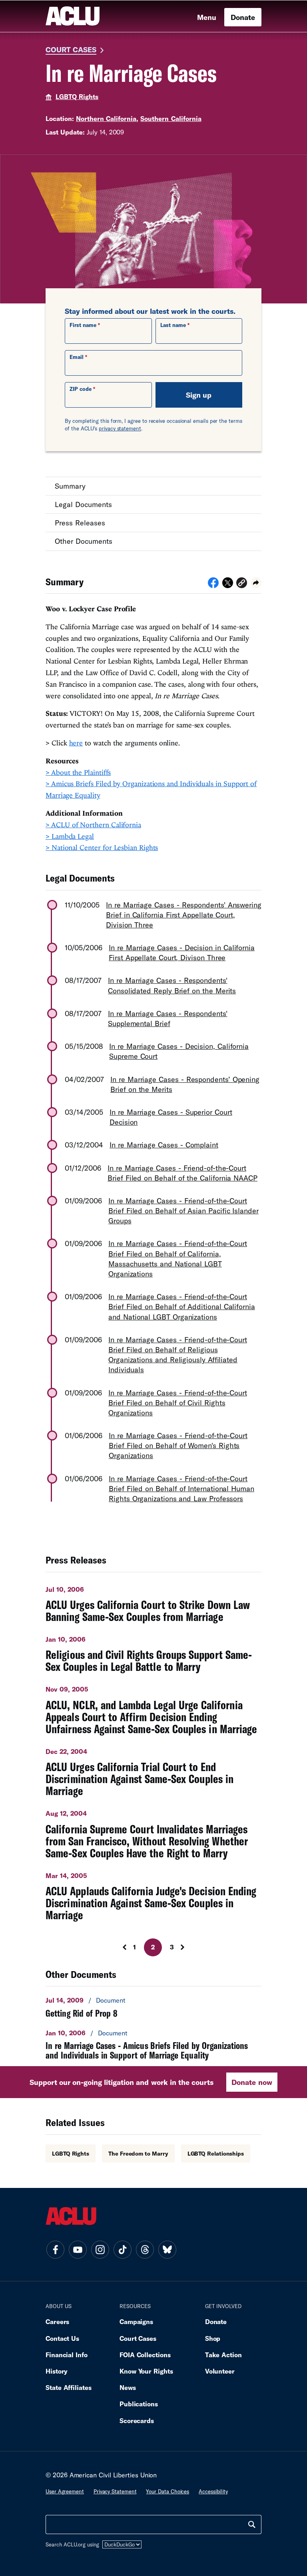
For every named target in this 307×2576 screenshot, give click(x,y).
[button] (242, 584)
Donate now (252, 2082)
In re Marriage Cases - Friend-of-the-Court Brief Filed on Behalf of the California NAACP (182, 1173)
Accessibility (213, 2491)
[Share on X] (228, 585)
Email (77, 357)
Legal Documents (83, 504)
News (128, 2387)
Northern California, (107, 118)
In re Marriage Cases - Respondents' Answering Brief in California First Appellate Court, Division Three (184, 915)
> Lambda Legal (70, 836)
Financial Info (67, 2355)
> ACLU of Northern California (93, 825)
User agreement (65, 2491)
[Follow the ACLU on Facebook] (55, 2250)
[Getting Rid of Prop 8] (153, 2007)
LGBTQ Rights (77, 96)
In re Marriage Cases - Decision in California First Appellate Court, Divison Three (182, 952)
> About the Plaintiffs (78, 772)
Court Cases (71, 50)
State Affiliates (69, 2387)
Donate (243, 17)
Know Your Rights (146, 2371)
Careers (57, 2321)
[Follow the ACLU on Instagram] (100, 2250)
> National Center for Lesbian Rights (102, 847)
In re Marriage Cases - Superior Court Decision (171, 1117)
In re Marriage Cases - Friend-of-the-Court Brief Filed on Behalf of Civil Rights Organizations (178, 1403)
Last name (173, 325)
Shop (213, 2338)
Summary (70, 486)
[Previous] (117, 1947)
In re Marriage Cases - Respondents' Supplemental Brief (167, 1018)
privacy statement (120, 428)
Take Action (223, 2355)
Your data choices (167, 2491)
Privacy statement (115, 2491)
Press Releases (80, 523)
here (76, 743)
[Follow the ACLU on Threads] (145, 2250)
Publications (139, 2404)
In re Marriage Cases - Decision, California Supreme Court (179, 1051)
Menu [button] (207, 17)
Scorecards (137, 2420)
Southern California (171, 118)
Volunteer (220, 2371)
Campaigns (136, 2321)
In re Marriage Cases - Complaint (164, 1145)
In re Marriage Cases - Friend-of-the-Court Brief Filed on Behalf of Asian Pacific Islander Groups (183, 1211)
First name (83, 325)
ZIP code (81, 389)
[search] (252, 2524)
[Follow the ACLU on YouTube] (78, 2250)
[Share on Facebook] (213, 585)
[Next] (190, 1947)
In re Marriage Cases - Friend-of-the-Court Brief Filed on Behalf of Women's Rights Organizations (178, 1445)
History (57, 2371)
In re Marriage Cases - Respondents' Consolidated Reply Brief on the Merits (172, 985)
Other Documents (84, 541)
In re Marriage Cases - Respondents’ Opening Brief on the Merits (185, 1084)
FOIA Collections (145, 2355)
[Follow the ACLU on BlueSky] (167, 2250)
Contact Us (62, 2338)
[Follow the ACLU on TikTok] (122, 2250)
